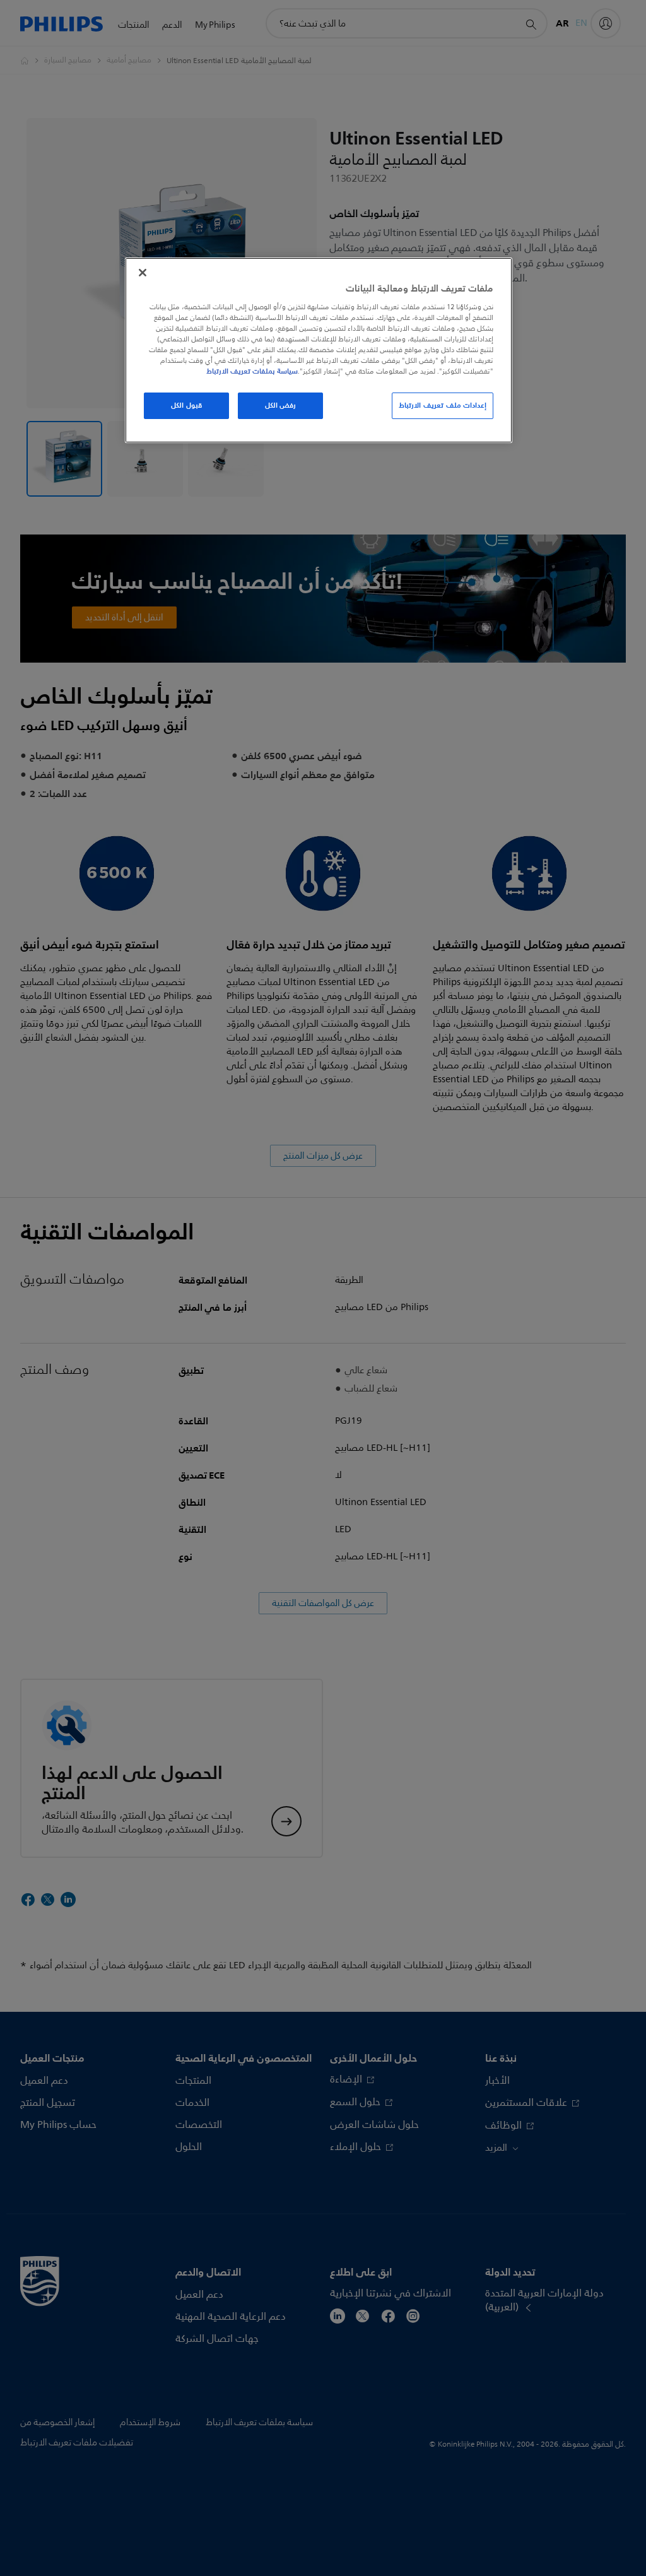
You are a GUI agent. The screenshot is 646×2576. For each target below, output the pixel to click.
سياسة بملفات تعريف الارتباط (252, 371)
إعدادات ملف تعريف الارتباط (443, 405)
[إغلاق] (143, 273)
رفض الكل (281, 405)
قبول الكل (186, 405)
